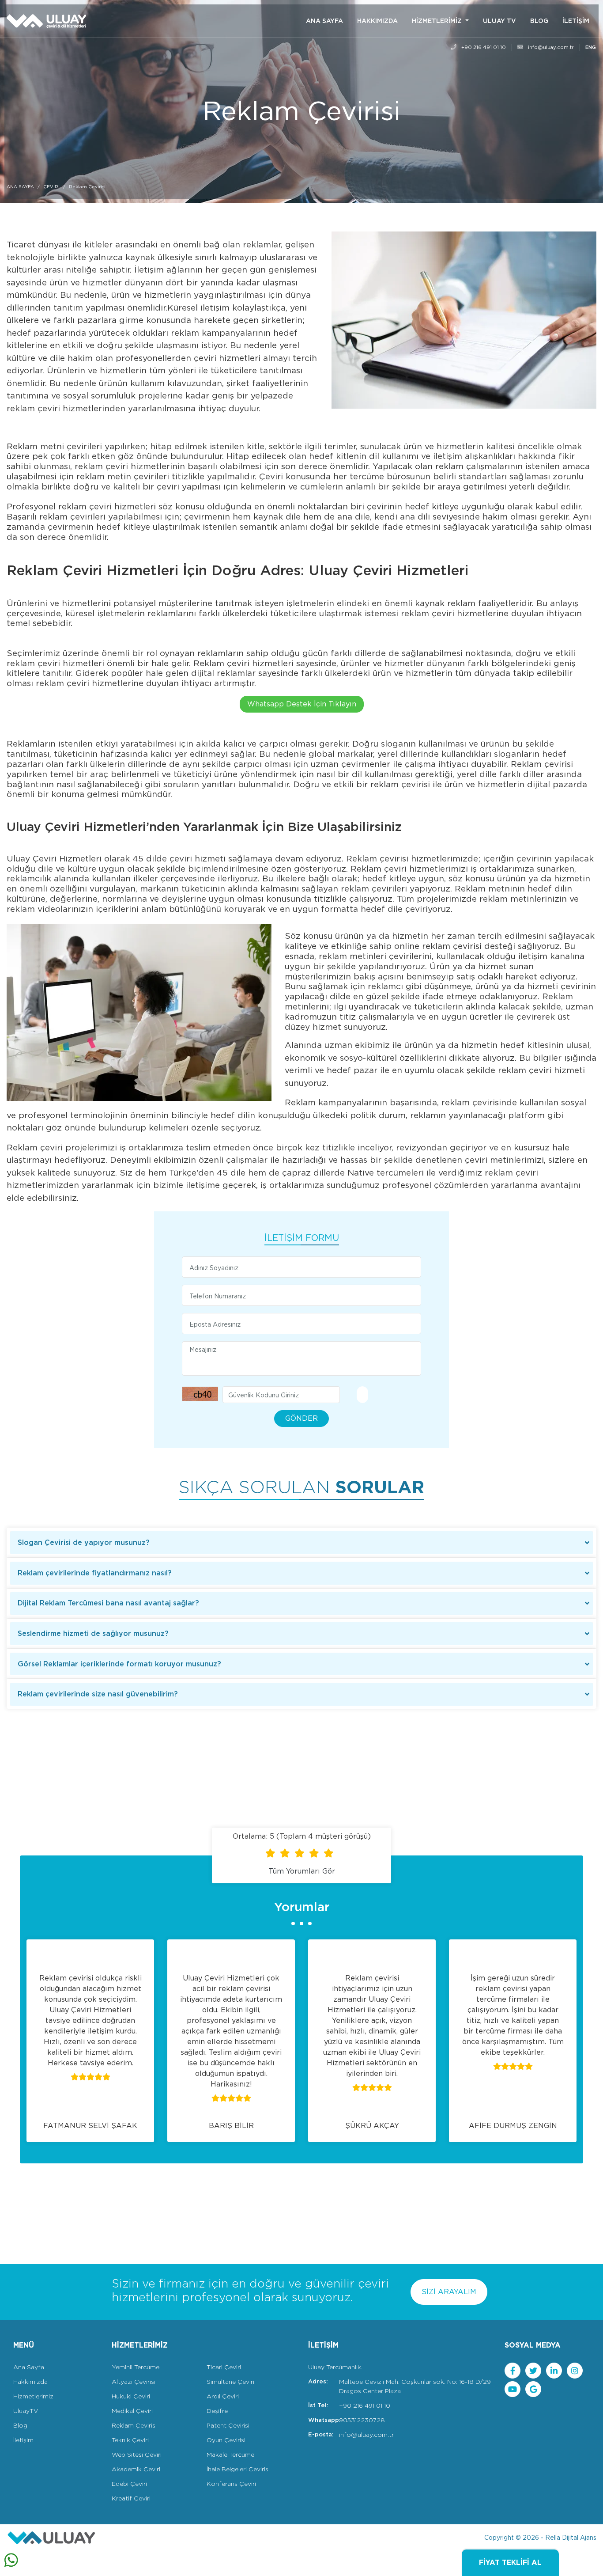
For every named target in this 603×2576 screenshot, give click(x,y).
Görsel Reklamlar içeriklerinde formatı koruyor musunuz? (119, 1664)
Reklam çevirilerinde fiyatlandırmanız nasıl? (95, 1573)
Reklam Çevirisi (134, 2425)
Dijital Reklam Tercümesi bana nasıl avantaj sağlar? (108, 1603)
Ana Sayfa (29, 2367)
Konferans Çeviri (231, 2484)
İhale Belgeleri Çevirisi (238, 2469)
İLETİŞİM (576, 21)
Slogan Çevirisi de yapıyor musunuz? (84, 1542)
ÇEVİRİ (51, 186)
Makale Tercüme (230, 2455)
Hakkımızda (30, 2382)
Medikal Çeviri (132, 2411)
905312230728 (362, 2420)
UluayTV (26, 2411)
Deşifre (217, 2411)
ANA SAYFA (324, 21)
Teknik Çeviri (130, 2440)
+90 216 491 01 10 (483, 47)
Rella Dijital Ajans (571, 2538)
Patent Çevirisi (228, 2425)
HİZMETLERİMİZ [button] (438, 21)
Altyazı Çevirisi (134, 2382)
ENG (591, 47)
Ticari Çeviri (224, 2367)
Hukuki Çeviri (131, 2396)
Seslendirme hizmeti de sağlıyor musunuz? (93, 1633)
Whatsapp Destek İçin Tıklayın (302, 704)
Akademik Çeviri (136, 2469)
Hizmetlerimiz (33, 2396)
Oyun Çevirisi (226, 2440)
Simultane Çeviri (230, 2382)
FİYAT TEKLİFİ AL (510, 2563)
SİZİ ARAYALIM (449, 2292)
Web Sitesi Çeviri (137, 2455)
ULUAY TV (499, 21)
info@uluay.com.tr (550, 47)
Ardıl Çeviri (223, 2396)
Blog (20, 2425)
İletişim (23, 2440)
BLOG (539, 21)
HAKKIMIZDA (377, 21)
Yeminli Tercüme (136, 2367)
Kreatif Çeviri (131, 2498)
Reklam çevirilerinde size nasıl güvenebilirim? (98, 1694)
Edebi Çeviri (129, 2484)
